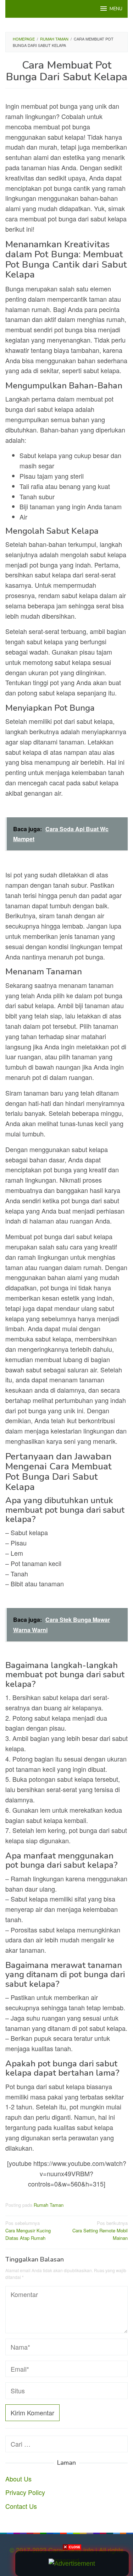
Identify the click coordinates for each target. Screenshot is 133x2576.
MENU (116, 9)
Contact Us (21, 2506)
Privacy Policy (25, 2492)
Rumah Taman (49, 2205)
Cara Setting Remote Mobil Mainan (100, 2230)
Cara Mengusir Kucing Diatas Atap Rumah (28, 2230)
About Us (18, 2479)
